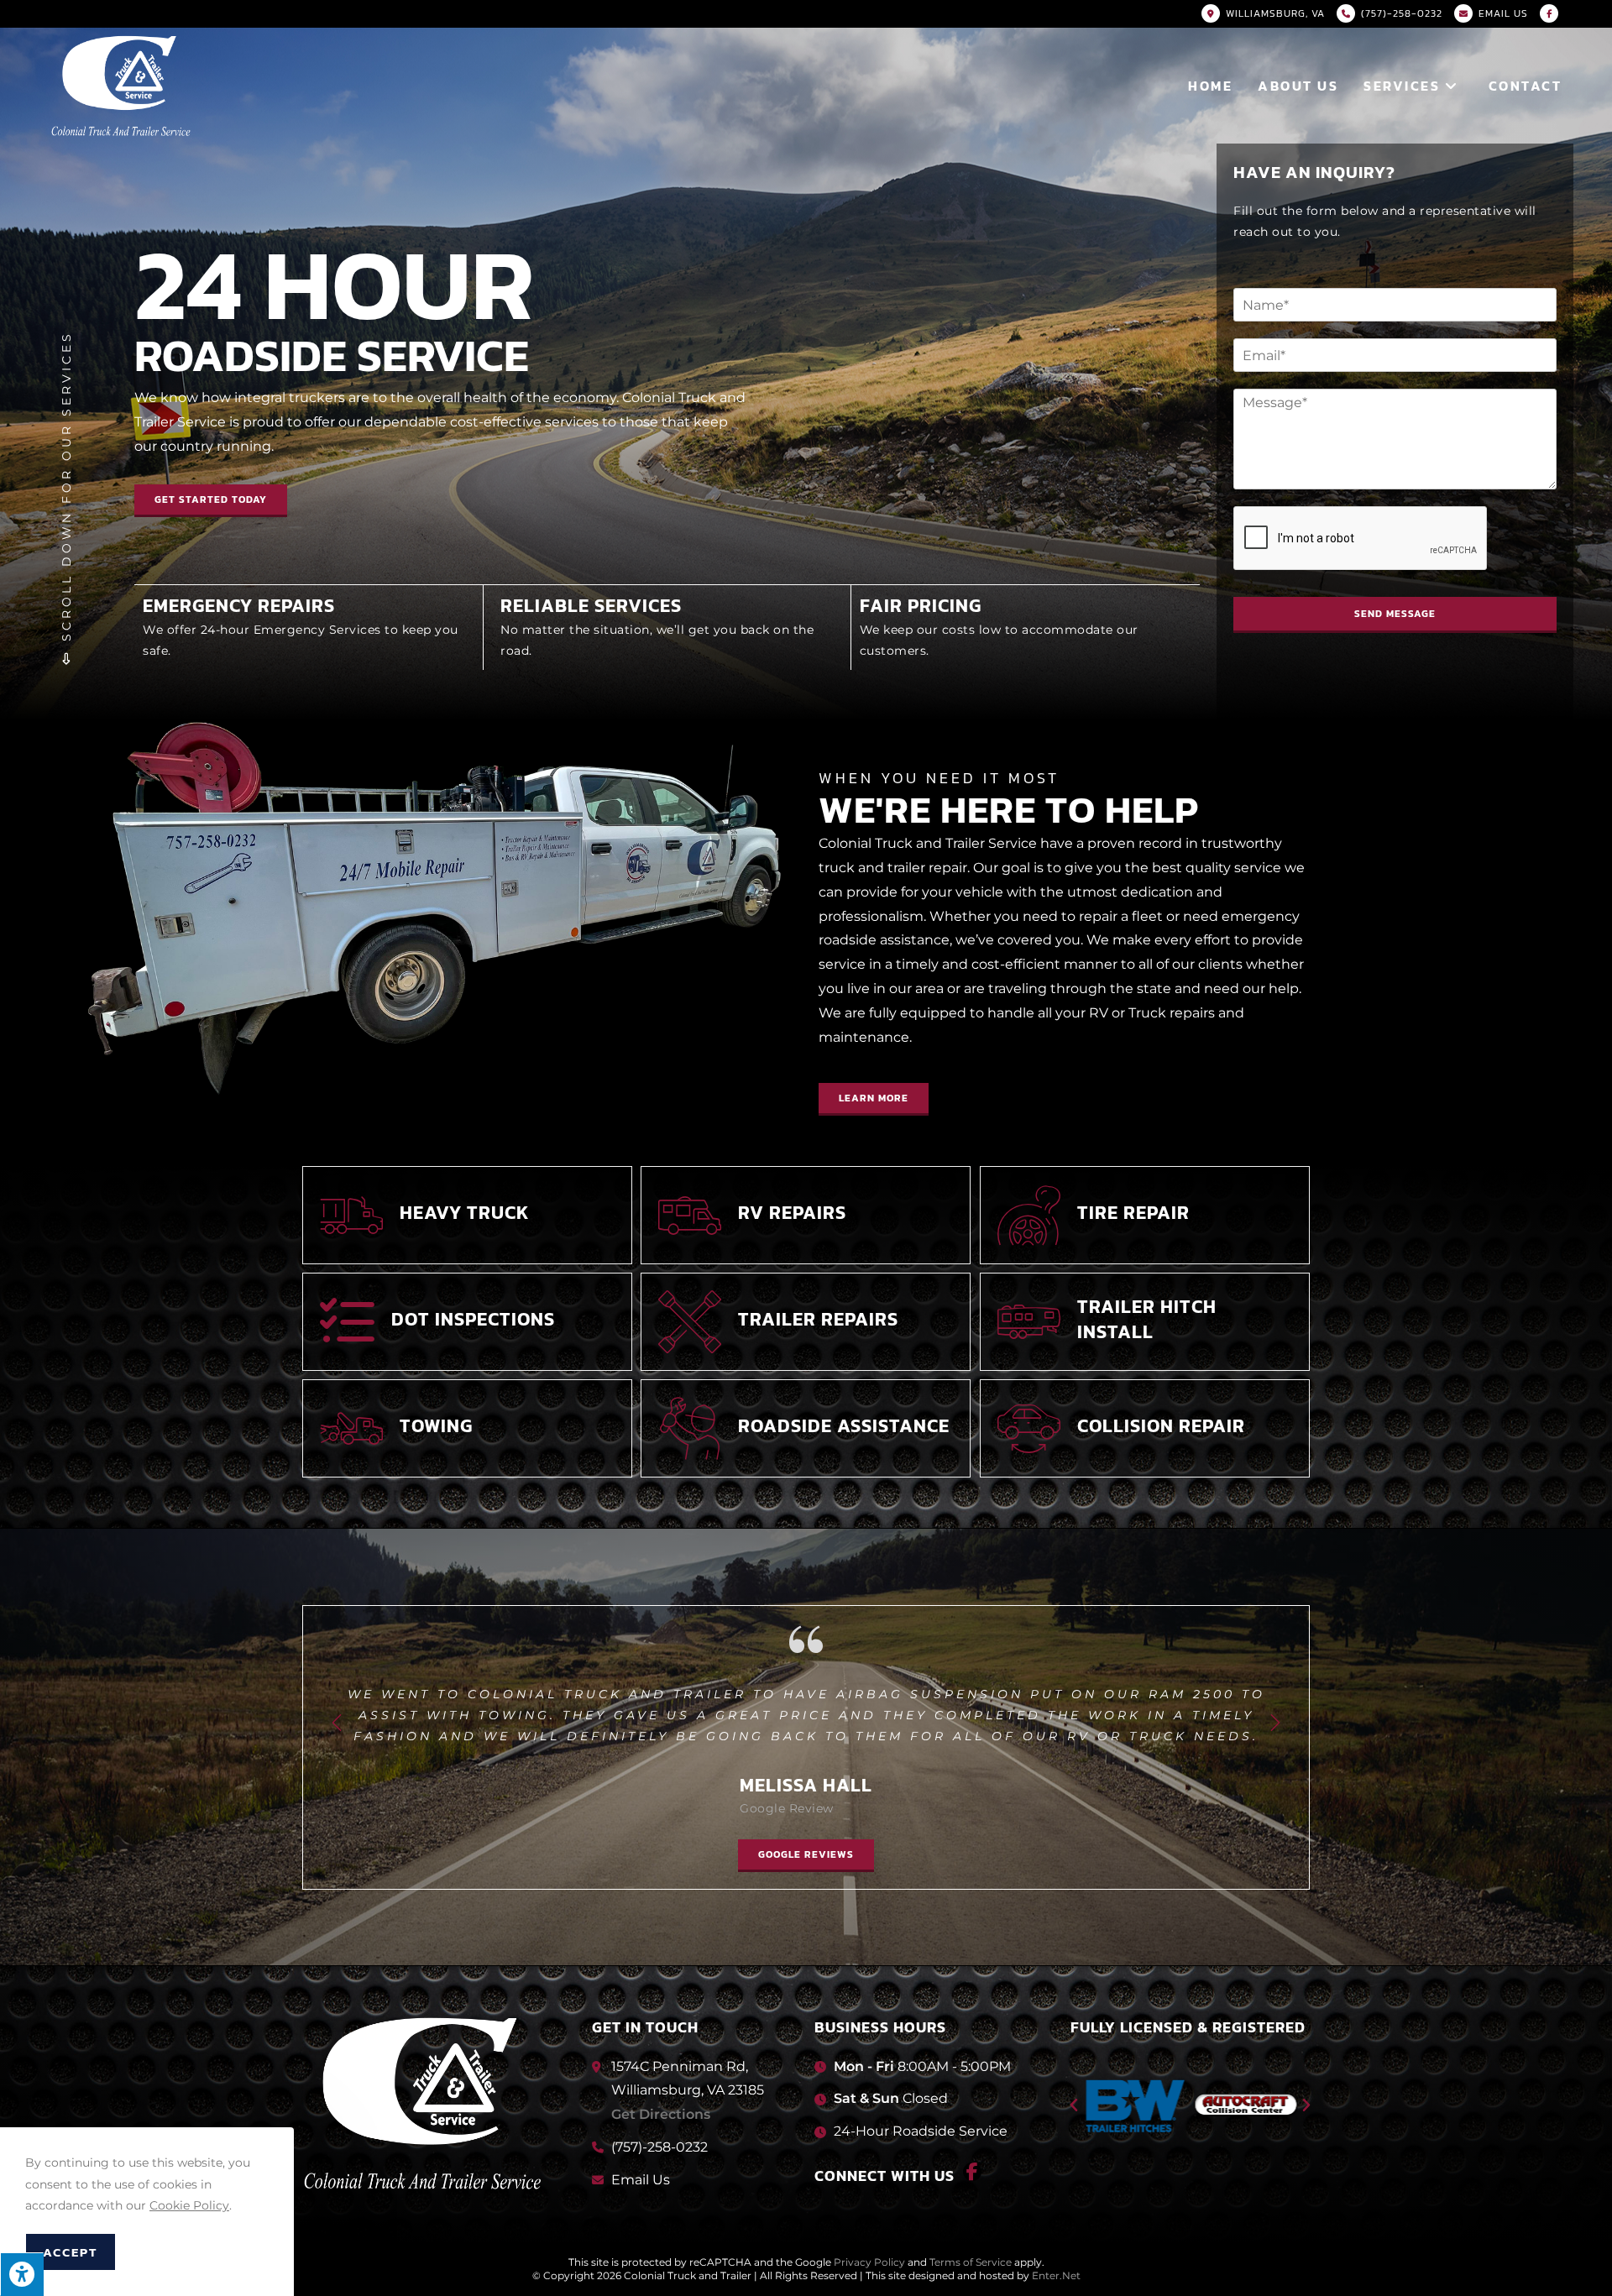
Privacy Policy (869, 2262)
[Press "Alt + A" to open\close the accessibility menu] (22, 2274)
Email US (1503, 13)
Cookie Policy (189, 2205)
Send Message (1395, 614)
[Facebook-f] (972, 2172)
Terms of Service (971, 2262)
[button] (874, 1099)
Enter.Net (1056, 2275)
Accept (71, 2252)
